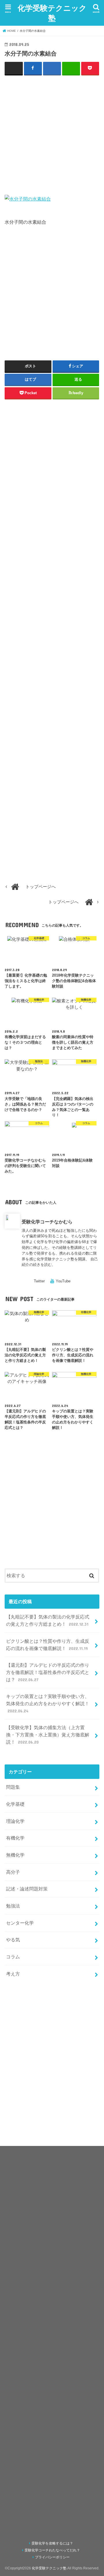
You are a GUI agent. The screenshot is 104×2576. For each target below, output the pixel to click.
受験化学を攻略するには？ (52, 2543)
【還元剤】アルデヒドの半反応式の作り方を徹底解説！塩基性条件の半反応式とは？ (48, 1672)
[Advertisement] (52, 134)
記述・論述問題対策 (27, 1889)
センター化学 (20, 1923)
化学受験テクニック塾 (52, 13)
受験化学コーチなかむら (47, 1222)
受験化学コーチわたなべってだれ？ (52, 2550)
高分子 (13, 1872)
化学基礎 (15, 1804)
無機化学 (15, 1855)
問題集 (13, 1787)
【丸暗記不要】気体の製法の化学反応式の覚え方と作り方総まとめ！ (48, 1620)
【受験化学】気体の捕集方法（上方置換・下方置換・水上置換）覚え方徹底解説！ (48, 1735)
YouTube (63, 1281)
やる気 (13, 1940)
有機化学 (15, 1838)
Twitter (39, 1281)
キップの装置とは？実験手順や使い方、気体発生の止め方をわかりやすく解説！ (48, 1703)
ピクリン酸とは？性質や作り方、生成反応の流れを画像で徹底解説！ (48, 1645)
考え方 (13, 1974)
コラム (13, 1957)
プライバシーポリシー (52, 2557)
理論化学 (15, 1821)
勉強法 (13, 1906)
